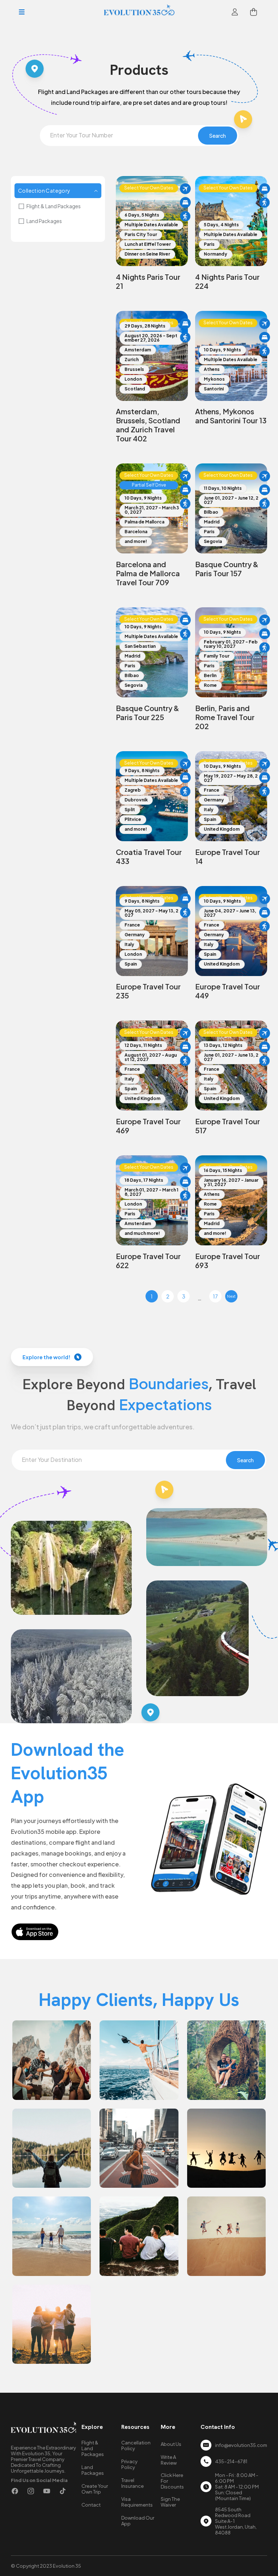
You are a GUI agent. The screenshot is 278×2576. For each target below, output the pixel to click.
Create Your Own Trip (95, 2489)
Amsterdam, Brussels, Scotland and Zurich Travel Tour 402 (148, 425)
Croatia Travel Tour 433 (149, 856)
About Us (171, 2444)
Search (218, 136)
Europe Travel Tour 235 (148, 991)
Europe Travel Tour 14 (228, 856)
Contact (91, 2505)
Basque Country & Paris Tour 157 (227, 569)
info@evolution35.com (241, 2445)
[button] (22, 12)
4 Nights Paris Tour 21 (148, 281)
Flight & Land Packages (54, 206)
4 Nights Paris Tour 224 (227, 281)
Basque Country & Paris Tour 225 (148, 713)
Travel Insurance (132, 2483)
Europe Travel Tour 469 (148, 1126)
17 (215, 1296)
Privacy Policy (129, 2464)
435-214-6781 (231, 2461)
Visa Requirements (137, 2502)
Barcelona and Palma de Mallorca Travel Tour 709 (148, 573)
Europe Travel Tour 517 (228, 1126)
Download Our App (138, 2521)
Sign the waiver (170, 2502)
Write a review (169, 2460)
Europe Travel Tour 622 (148, 1261)
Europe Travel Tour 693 (228, 1261)
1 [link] (152, 1296)
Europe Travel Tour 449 (228, 991)
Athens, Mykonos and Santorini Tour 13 (231, 416)
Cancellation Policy (136, 2446)
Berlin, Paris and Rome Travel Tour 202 (225, 717)
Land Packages (44, 221)
